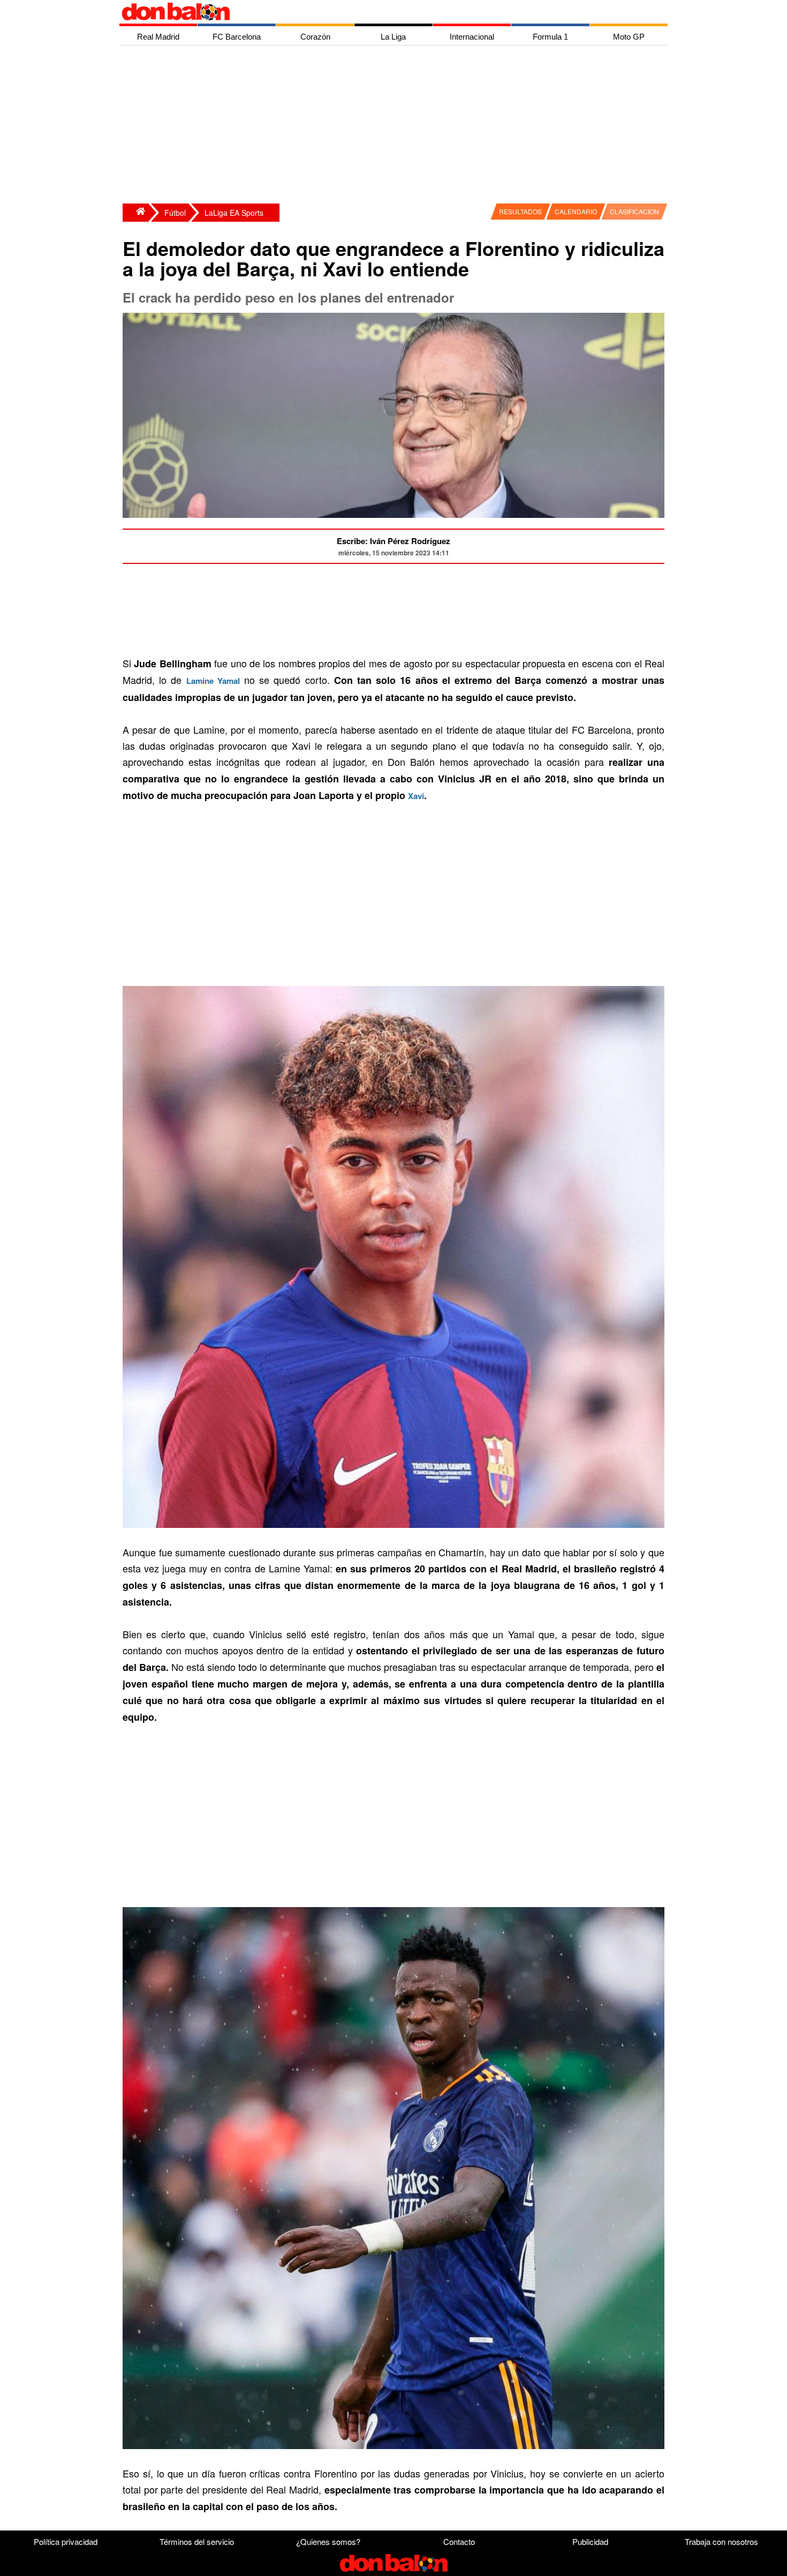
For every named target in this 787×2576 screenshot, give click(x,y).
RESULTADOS (520, 211)
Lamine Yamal (213, 681)
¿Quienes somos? (328, 2541)
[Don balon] (381, 12)
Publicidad (590, 2541)
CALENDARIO (576, 211)
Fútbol (175, 213)
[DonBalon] (135, 213)
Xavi (416, 796)
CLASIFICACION (634, 211)
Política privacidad (66, 2541)
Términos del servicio (197, 2541)
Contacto (459, 2541)
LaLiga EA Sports (234, 213)
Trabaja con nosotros (721, 2541)
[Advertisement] (396, 126)
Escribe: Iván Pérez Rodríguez (393, 541)
